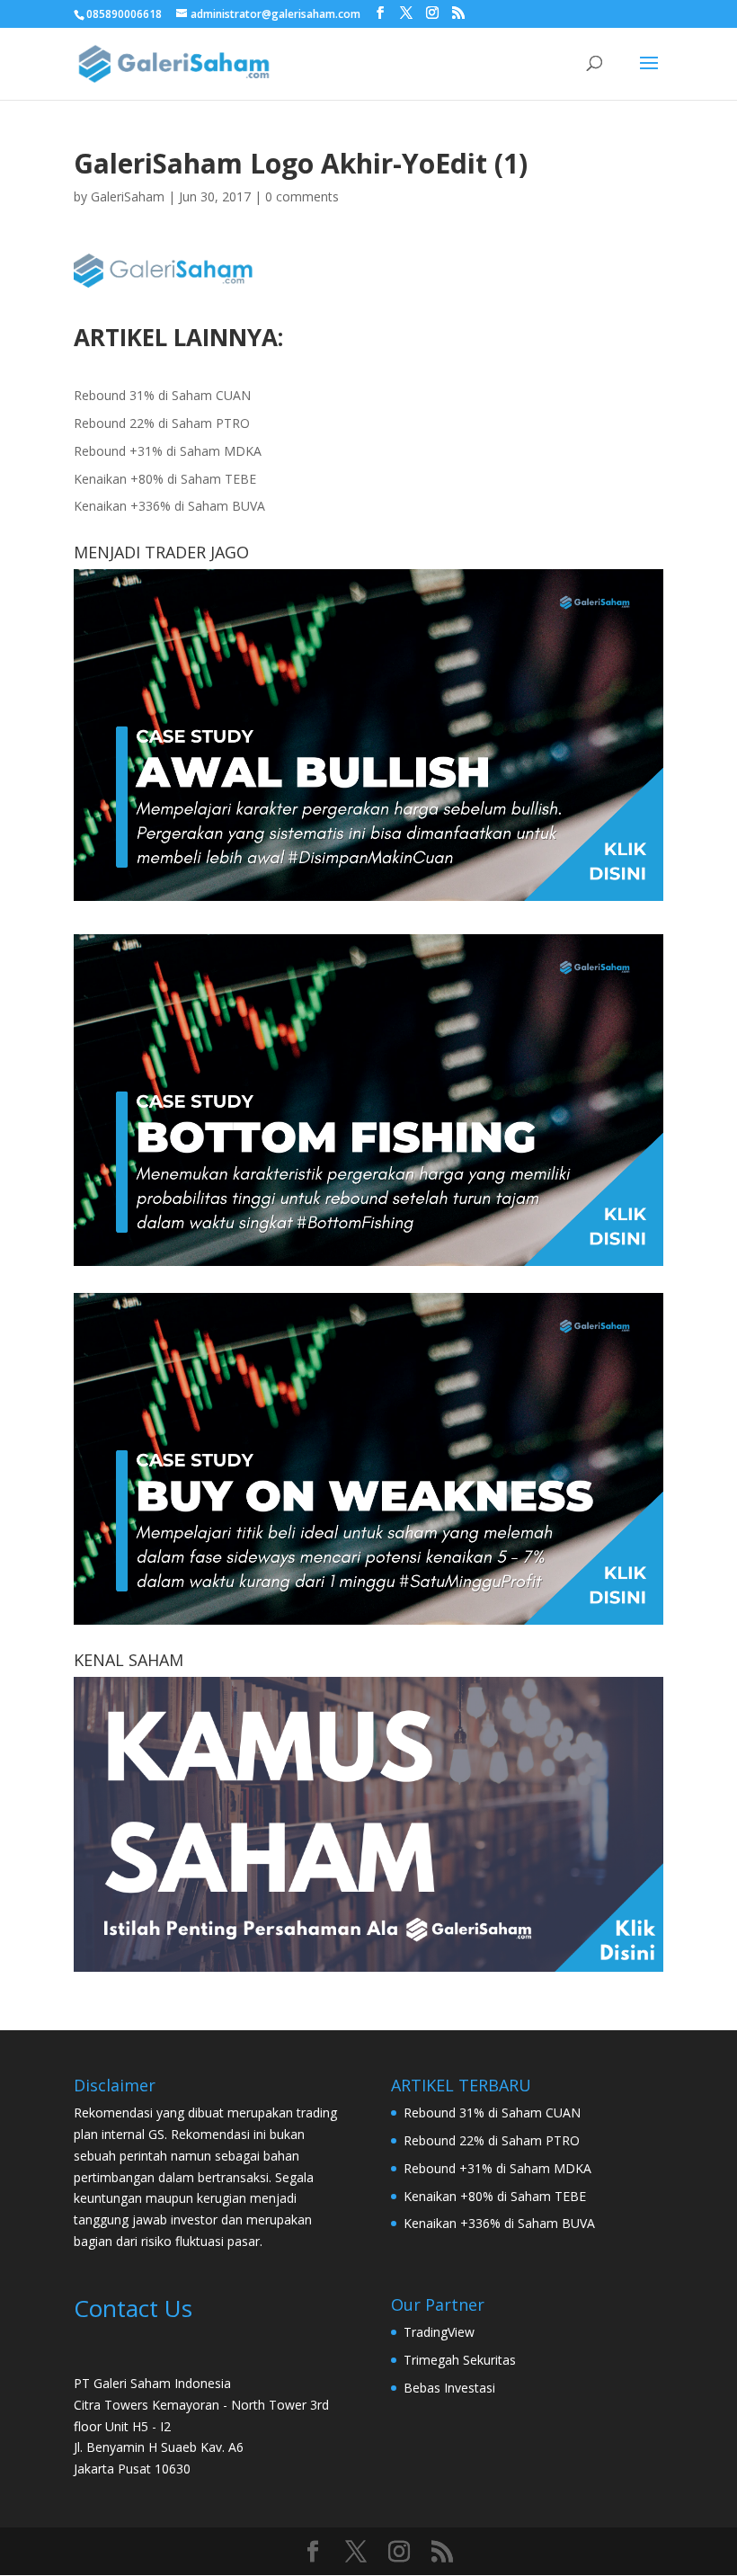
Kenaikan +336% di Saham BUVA (169, 506)
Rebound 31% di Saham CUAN (162, 395)
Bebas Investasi (449, 2388)
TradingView (439, 2332)
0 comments (302, 196)
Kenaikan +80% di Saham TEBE (165, 479)
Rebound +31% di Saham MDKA (168, 451)
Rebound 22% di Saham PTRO (162, 423)
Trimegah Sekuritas (460, 2360)
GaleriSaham (128, 196)
